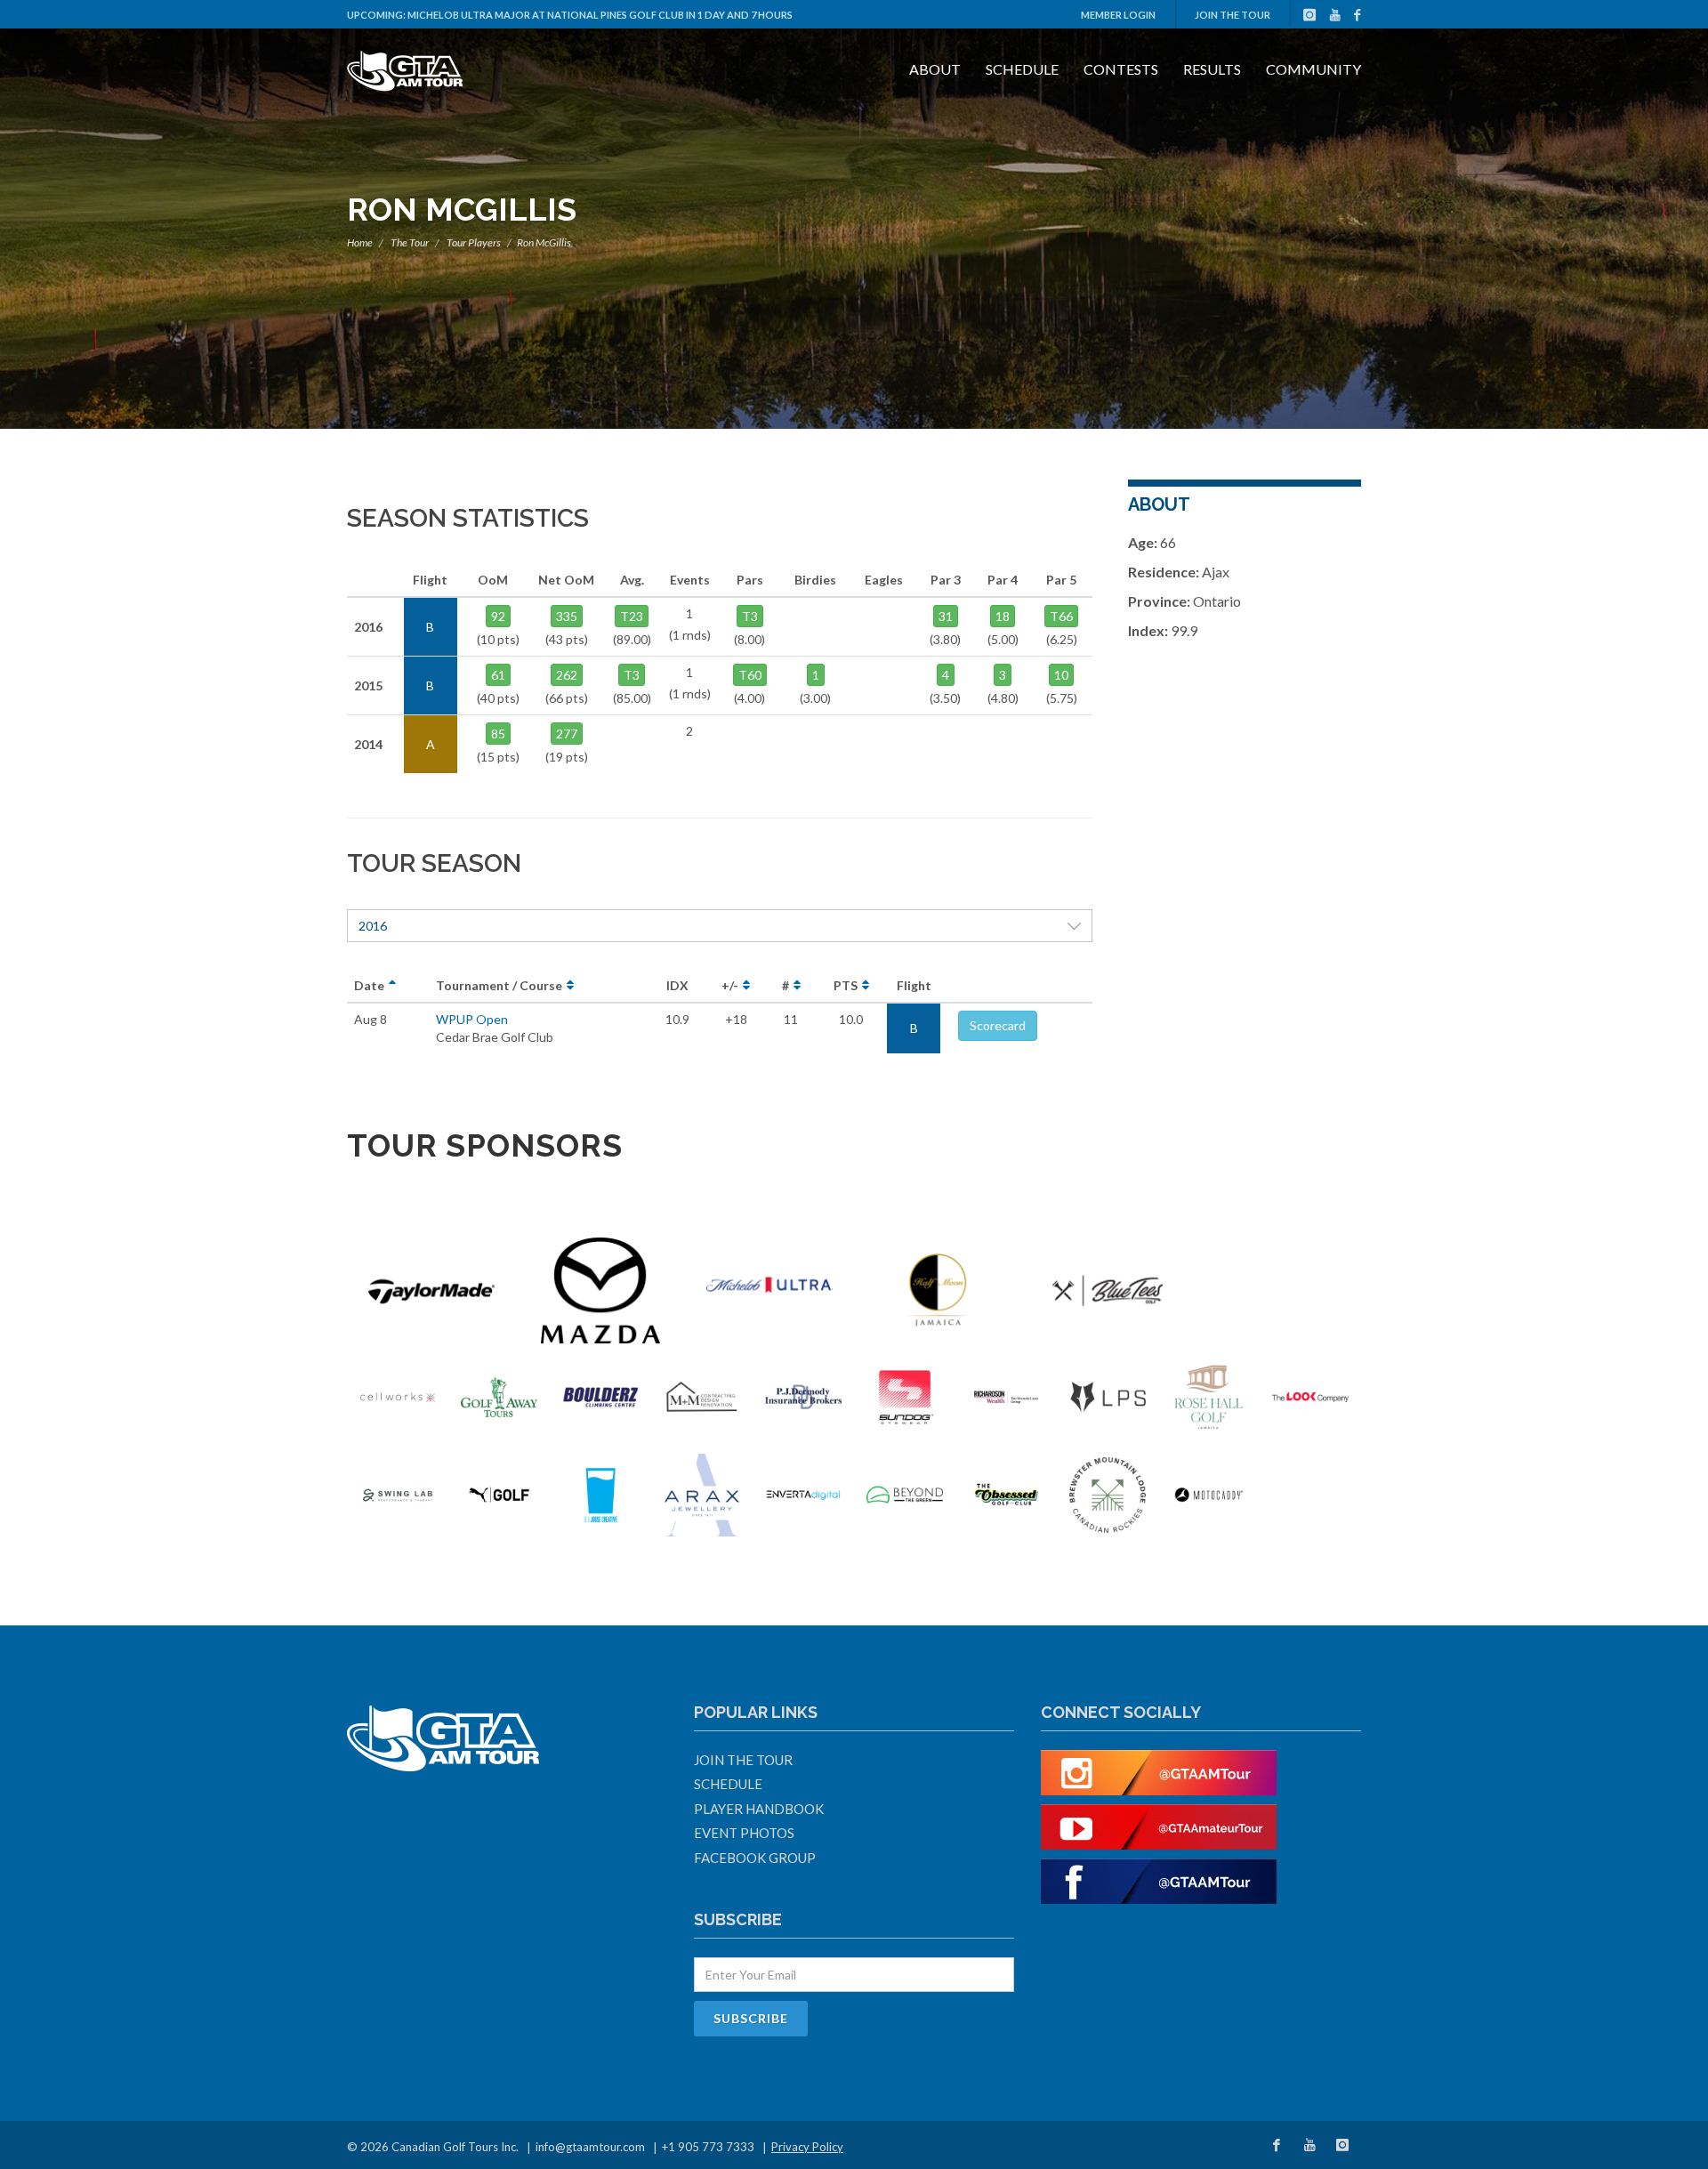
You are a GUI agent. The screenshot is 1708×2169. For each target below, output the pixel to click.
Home (360, 242)
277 (567, 734)
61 (498, 675)
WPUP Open (472, 1019)
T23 (632, 616)
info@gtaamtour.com (590, 2147)
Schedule (1022, 69)
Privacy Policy (807, 2147)
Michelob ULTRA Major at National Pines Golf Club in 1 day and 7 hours (600, 15)
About (935, 69)
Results (1212, 69)
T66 (1061, 616)
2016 (373, 926)
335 (567, 616)
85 (498, 734)
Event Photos (744, 1833)
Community (1313, 69)
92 (498, 616)
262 (567, 675)
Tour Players (474, 242)
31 (946, 616)
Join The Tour (1233, 15)
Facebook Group (755, 1858)
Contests (1121, 69)
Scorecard (998, 1025)
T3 (632, 675)
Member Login (1118, 15)
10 (1061, 675)
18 (1003, 616)
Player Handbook (759, 1809)
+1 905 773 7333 (708, 2147)
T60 (750, 675)
